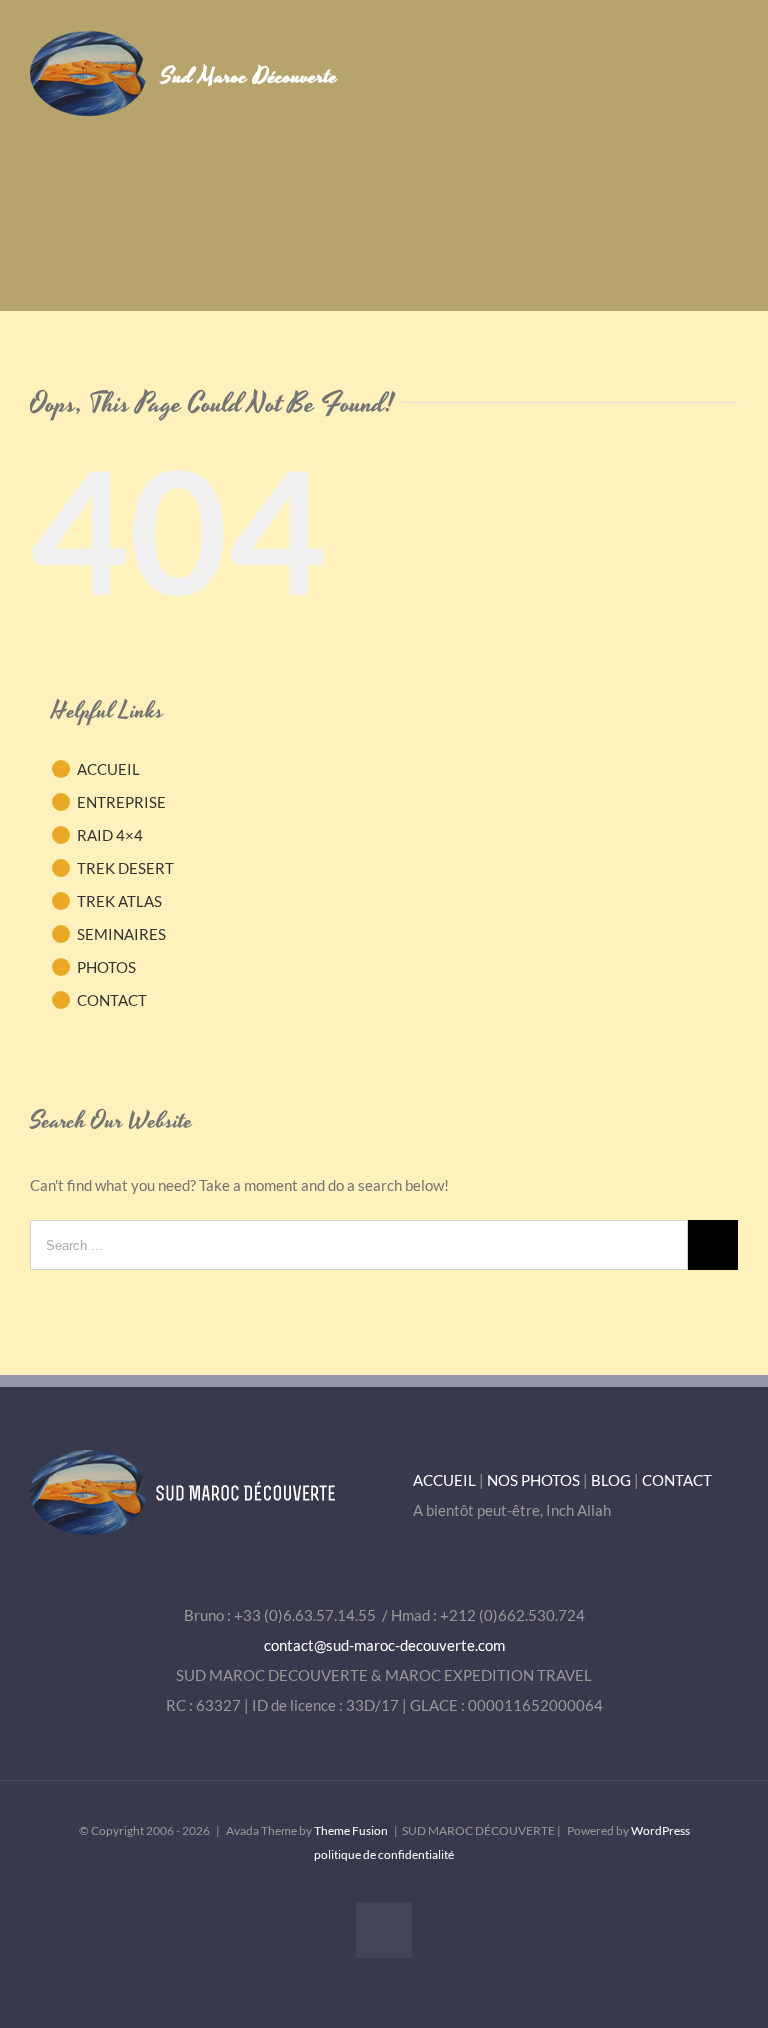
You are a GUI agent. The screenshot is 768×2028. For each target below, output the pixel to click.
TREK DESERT (125, 868)
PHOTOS (106, 967)
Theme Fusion (351, 1830)
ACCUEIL (108, 769)
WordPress (660, 1830)
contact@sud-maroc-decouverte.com (384, 1645)
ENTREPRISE (121, 802)
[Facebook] (384, 1930)
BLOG (611, 1480)
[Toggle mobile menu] (730, 61)
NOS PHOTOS (533, 1480)
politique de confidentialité (384, 1854)
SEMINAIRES (121, 934)
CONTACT (112, 1000)
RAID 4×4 (110, 835)
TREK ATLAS (119, 901)
